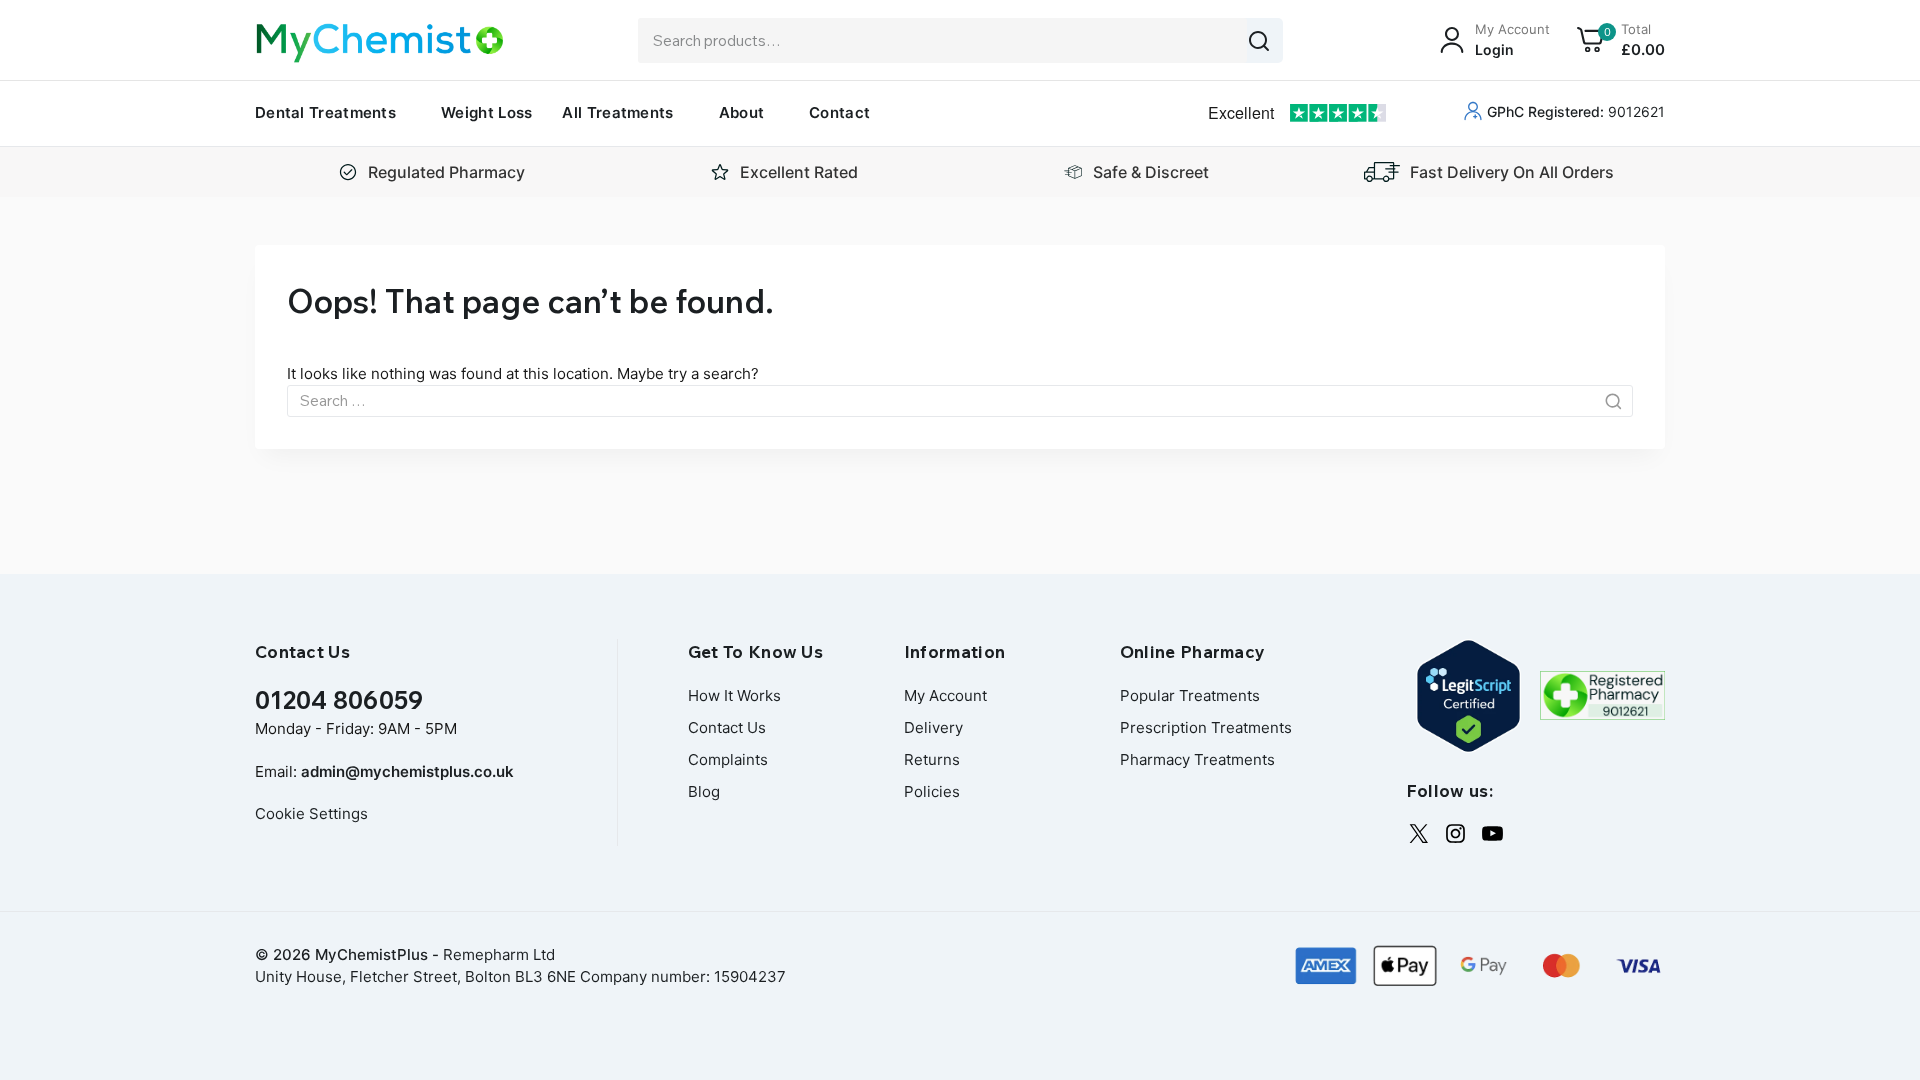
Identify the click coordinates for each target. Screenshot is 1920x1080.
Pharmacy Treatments (1197, 759)
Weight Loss (486, 112)
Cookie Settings (311, 813)
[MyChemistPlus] (380, 43)
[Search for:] (960, 400)
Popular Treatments (1190, 695)
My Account (945, 695)
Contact (839, 112)
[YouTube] (1492, 833)
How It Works (734, 695)
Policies (932, 791)
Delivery (933, 727)
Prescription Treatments (1206, 727)
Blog (704, 791)
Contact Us (727, 727)
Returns (932, 759)
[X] (1418, 833)
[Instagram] (1455, 833)
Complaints (728, 759)
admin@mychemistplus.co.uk (407, 771)
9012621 (1576, 111)
